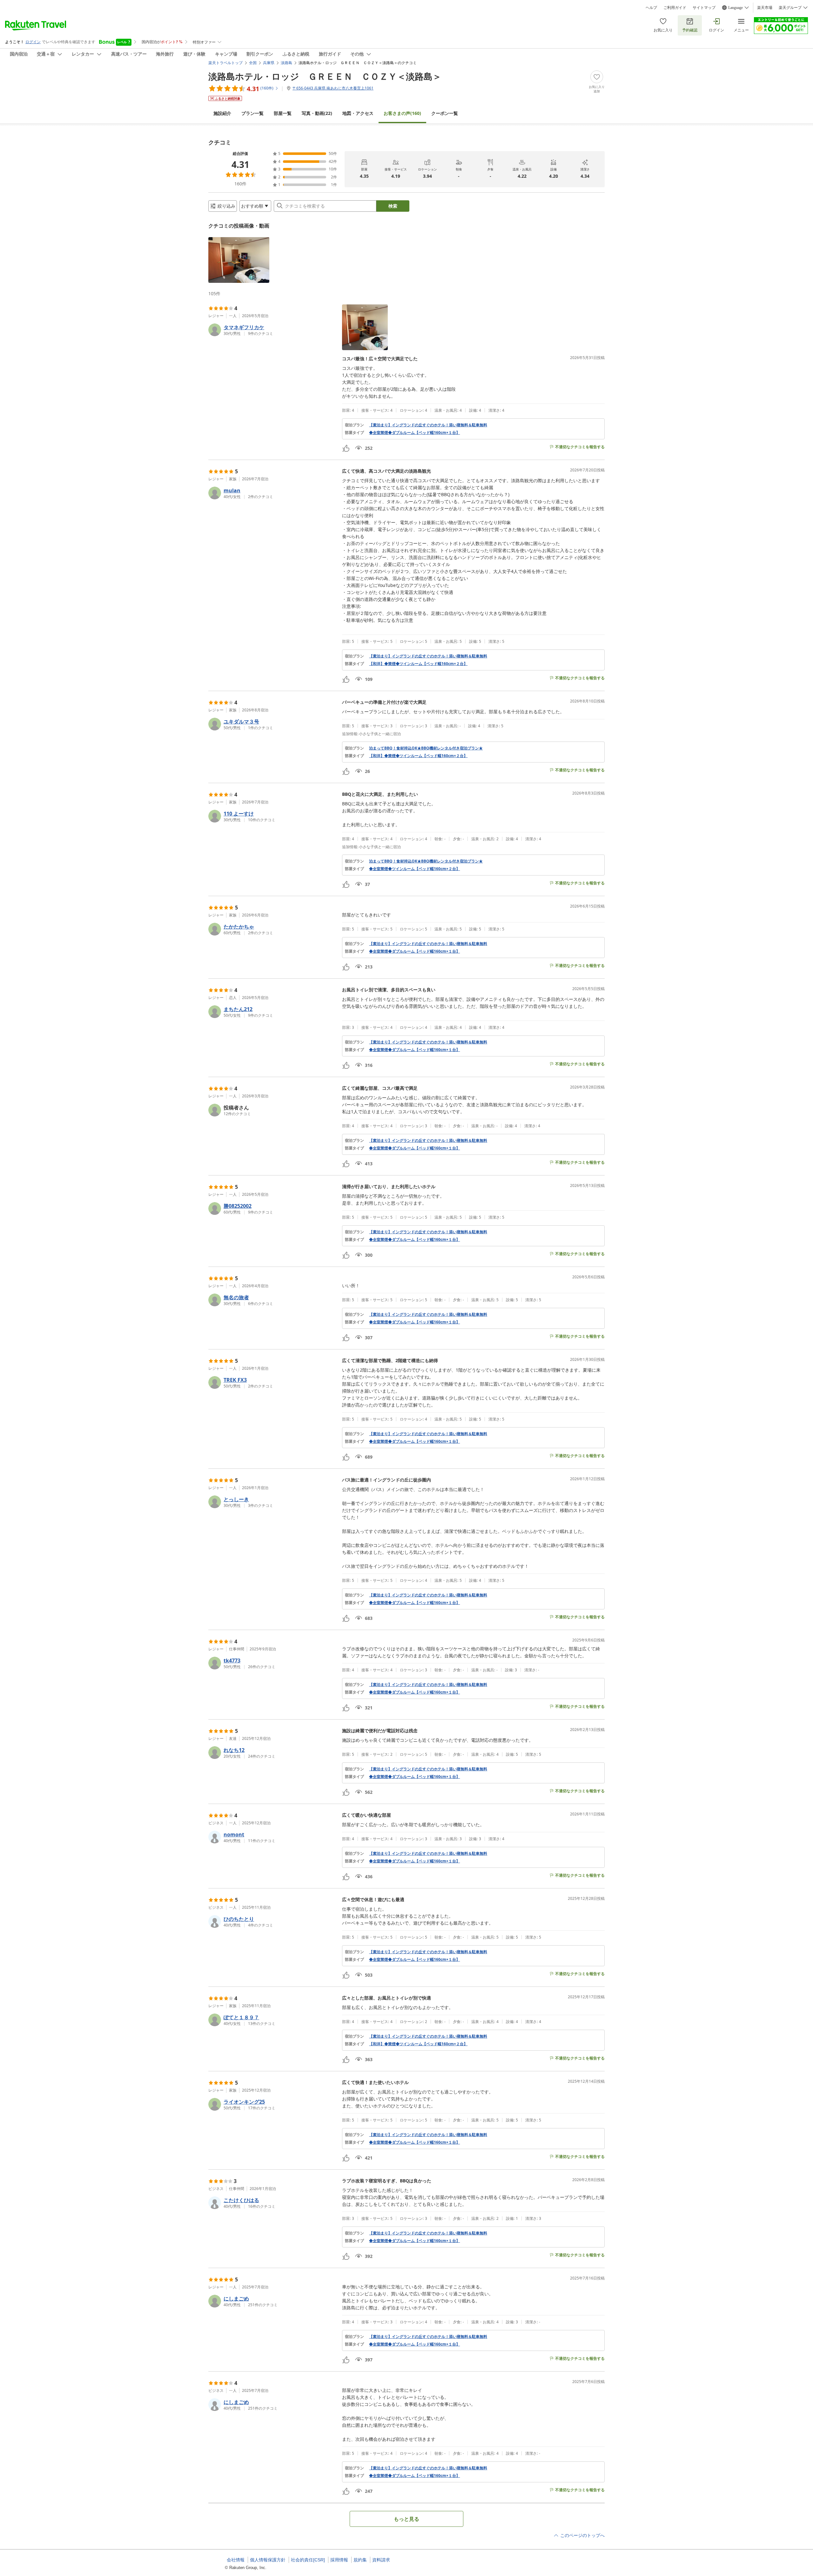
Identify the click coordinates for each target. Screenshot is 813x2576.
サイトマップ (704, 8)
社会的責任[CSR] (308, 2560)
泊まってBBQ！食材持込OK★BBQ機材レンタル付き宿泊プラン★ (426, 748)
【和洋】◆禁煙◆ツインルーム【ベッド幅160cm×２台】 (418, 664)
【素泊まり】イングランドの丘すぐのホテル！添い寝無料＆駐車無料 (428, 425)
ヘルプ (651, 8)
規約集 (360, 2560)
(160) (402, 113)
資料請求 (381, 2560)
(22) (317, 113)
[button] (239, 260)
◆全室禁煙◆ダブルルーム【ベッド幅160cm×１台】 (414, 433)
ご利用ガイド (675, 8)
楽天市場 (765, 8)
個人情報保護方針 (268, 2560)
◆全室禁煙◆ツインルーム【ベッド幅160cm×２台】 (414, 869)
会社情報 (236, 2560)
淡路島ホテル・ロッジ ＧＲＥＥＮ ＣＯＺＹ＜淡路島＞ (325, 76)
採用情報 (339, 2560)
